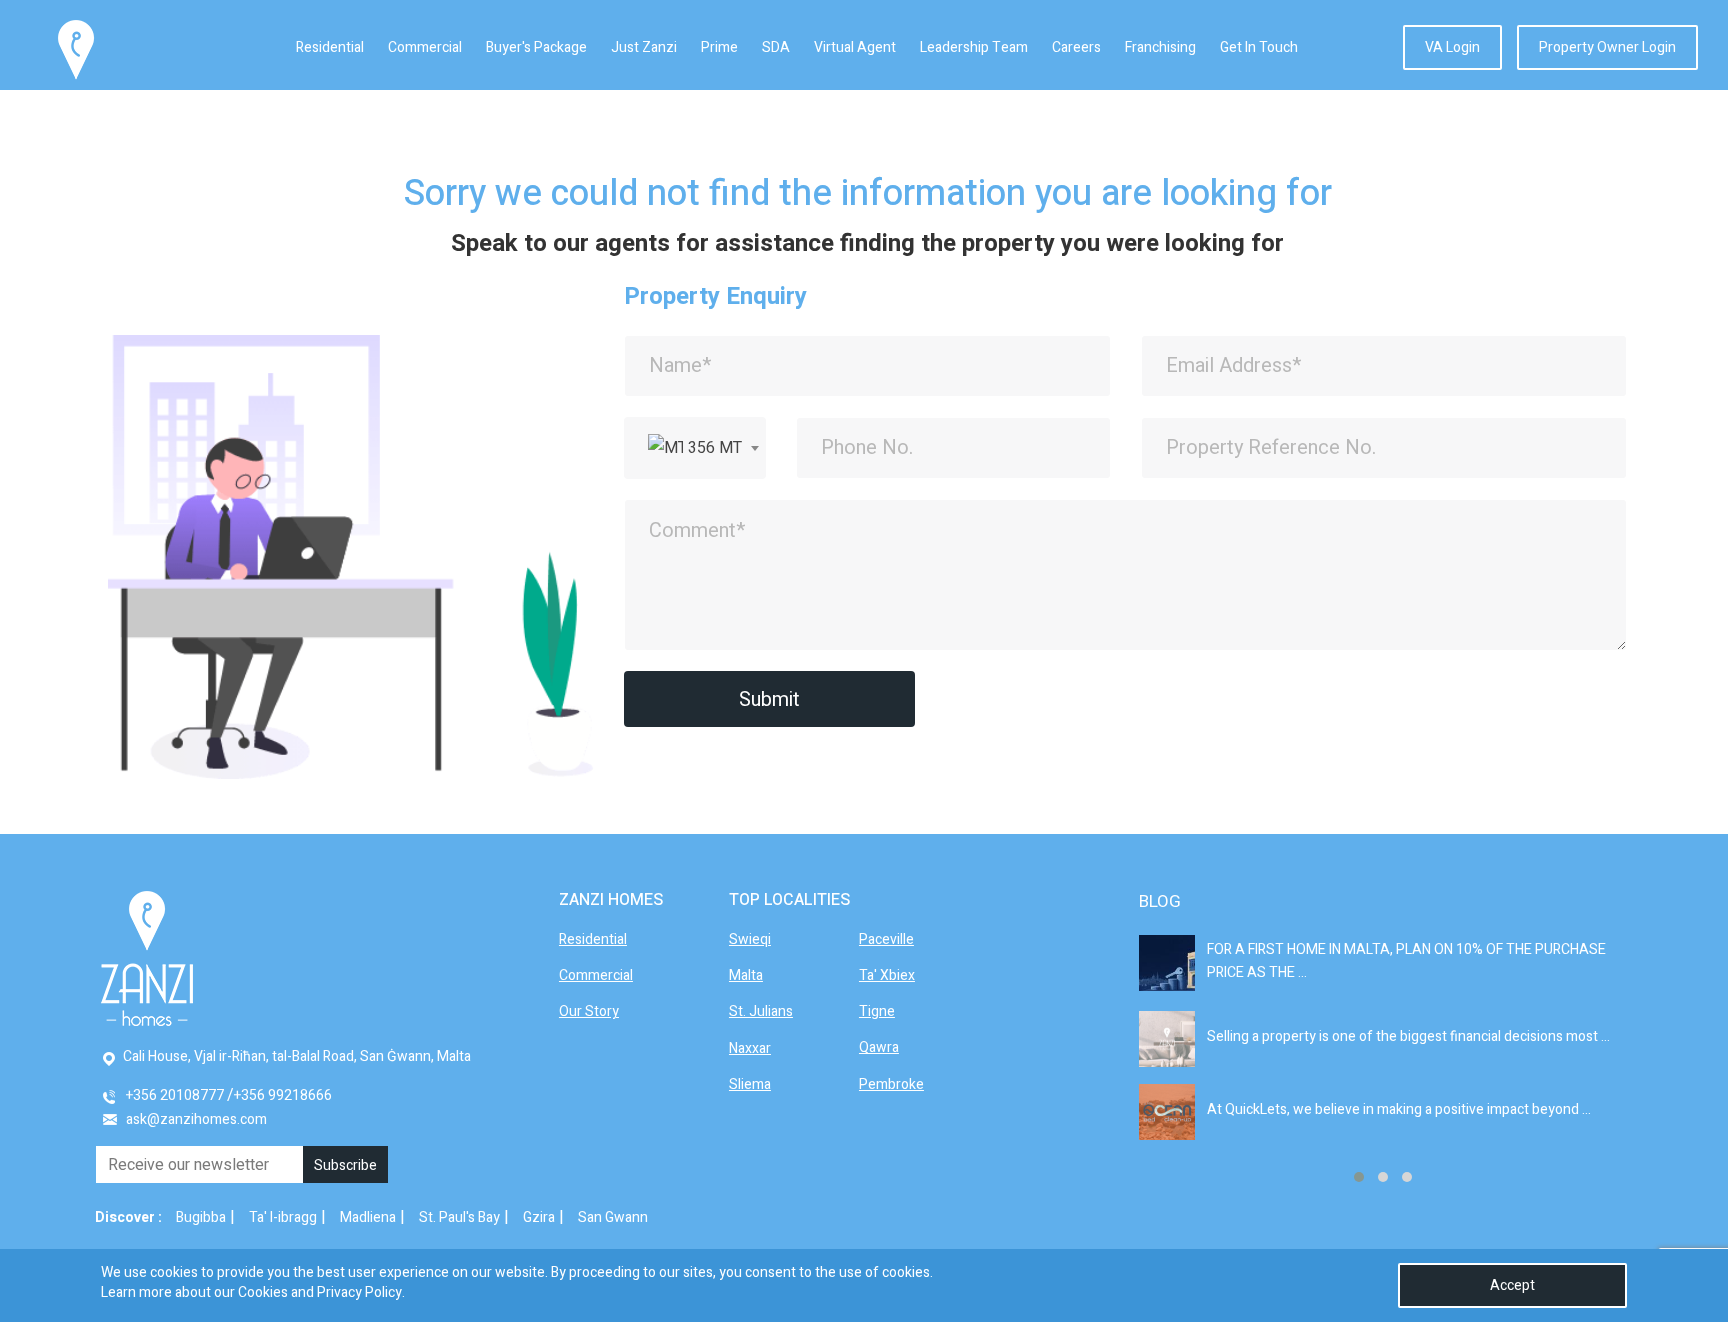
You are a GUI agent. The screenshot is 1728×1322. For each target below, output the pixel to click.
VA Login (1452, 47)
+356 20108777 (175, 1095)
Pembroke (891, 1084)
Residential (330, 47)
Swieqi (750, 939)
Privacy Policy (359, 1292)
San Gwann (613, 1217)
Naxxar (750, 1048)
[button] (1359, 1177)
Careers (1076, 47)
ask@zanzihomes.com (196, 1119)
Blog (1160, 901)
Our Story (589, 1011)
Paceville (886, 939)
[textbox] (695, 448)
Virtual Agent (855, 47)
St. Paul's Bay (459, 1217)
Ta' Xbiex (887, 975)
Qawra (879, 1047)
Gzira (539, 1217)
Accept (1512, 1285)
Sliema (750, 1084)
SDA (776, 47)
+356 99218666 (283, 1095)
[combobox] (695, 448)
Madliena (368, 1217)
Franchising (1160, 47)
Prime (719, 47)
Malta (746, 975)
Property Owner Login (1607, 47)
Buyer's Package (536, 47)
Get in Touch (1259, 47)
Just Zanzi (644, 47)
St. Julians (761, 1011)
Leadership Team (974, 47)
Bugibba (201, 1217)
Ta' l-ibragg (283, 1217)
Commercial (425, 47)
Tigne (877, 1011)
